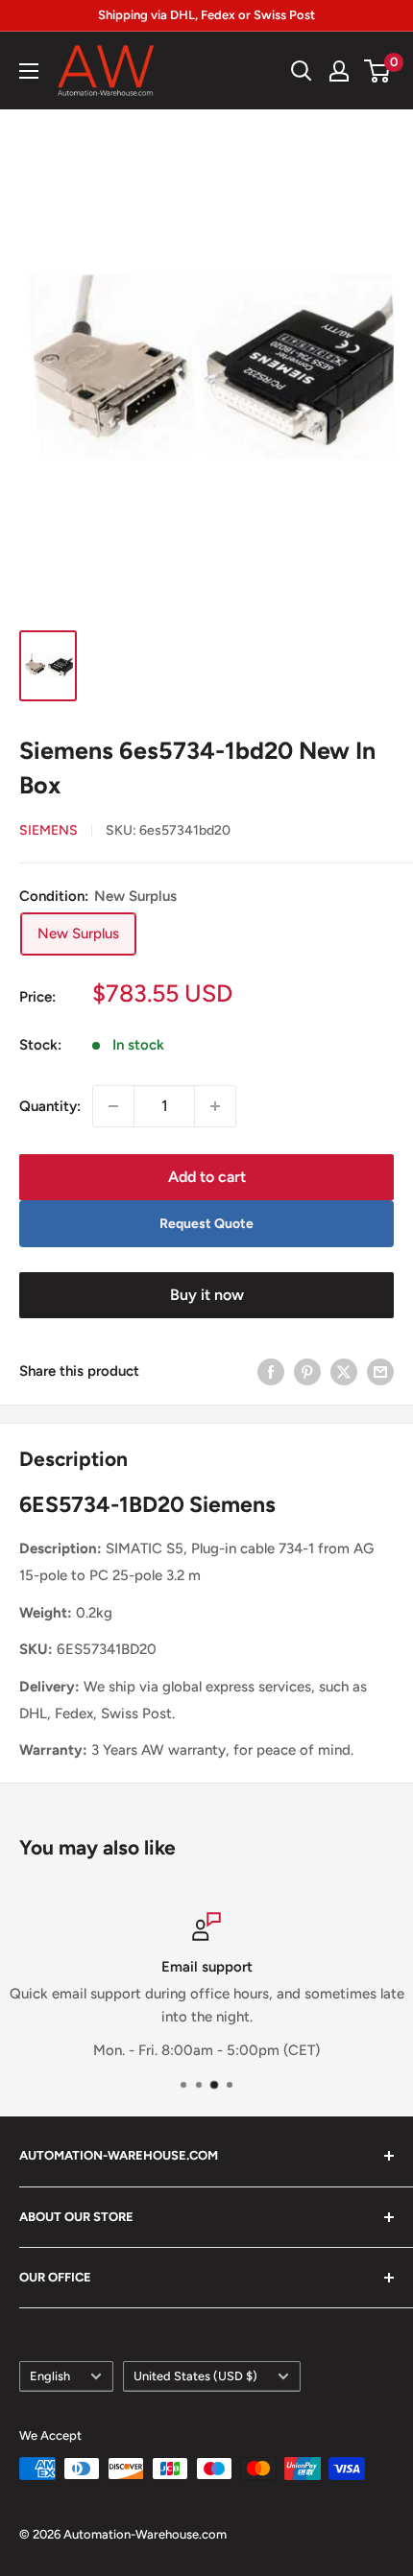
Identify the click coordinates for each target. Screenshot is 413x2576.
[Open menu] (29, 71)
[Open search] (302, 71)
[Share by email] (380, 1371)
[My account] (339, 71)
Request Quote (206, 1224)
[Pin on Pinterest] (307, 1371)
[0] (378, 71)
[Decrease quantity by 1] (113, 1106)
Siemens (49, 830)
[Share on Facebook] (271, 1371)
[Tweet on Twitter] (344, 1371)
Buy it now (207, 1295)
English (50, 2376)
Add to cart (207, 1177)
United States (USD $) (195, 2376)
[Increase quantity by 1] (215, 1106)
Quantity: (50, 1106)
